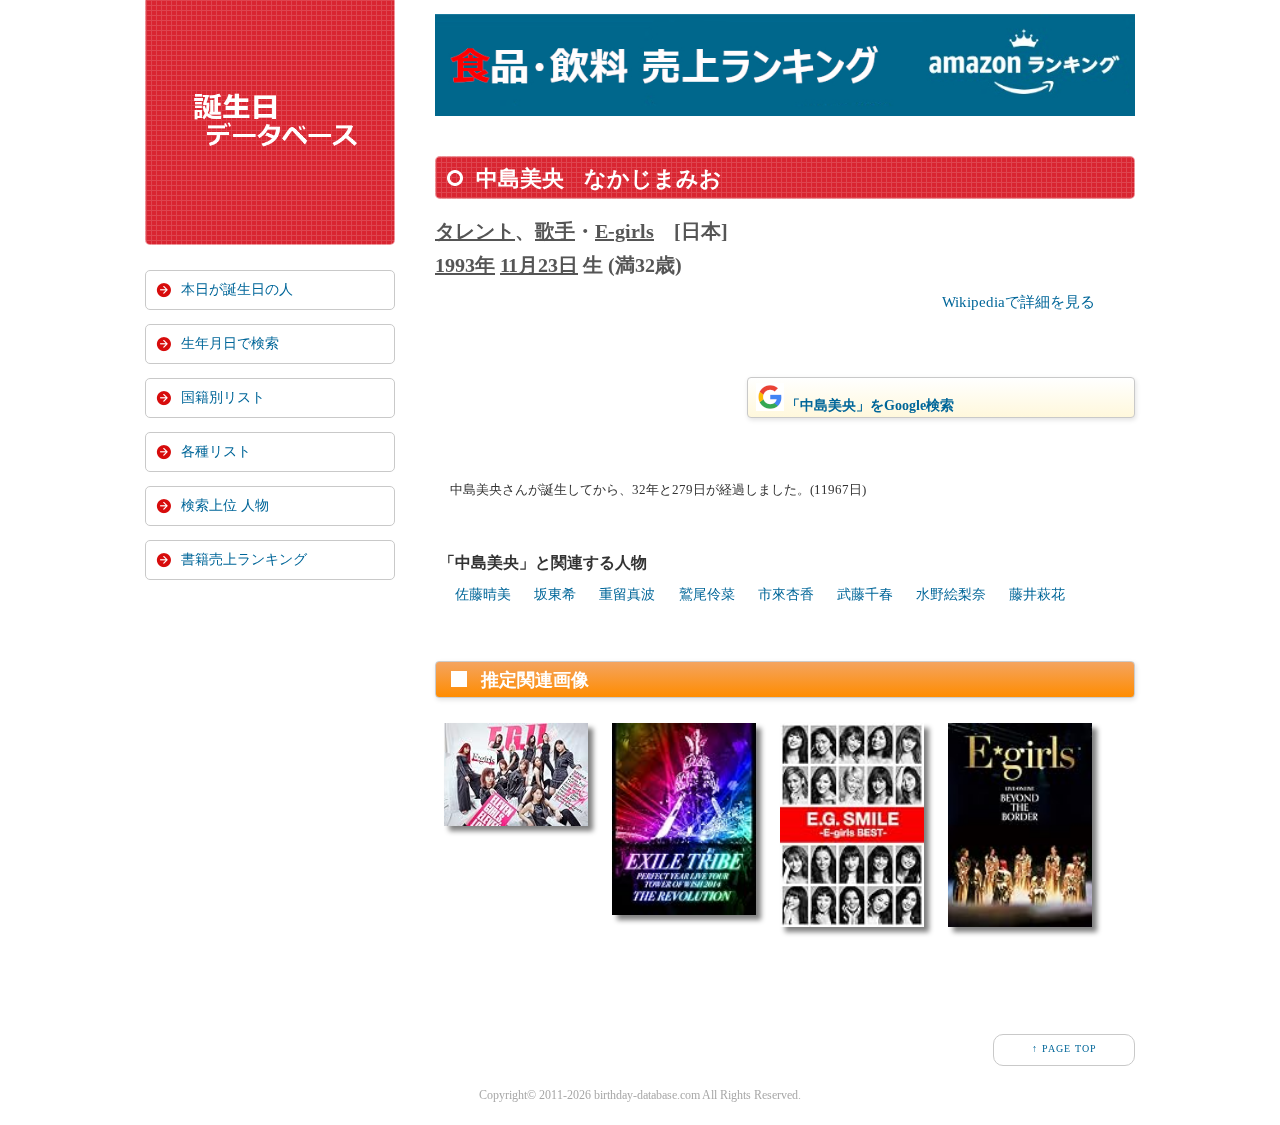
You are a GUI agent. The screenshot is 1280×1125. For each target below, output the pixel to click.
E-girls (624, 231)
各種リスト (216, 451)
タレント (475, 231)
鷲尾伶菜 (707, 594)
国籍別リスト (223, 397)
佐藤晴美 (483, 594)
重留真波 (627, 594)
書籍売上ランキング (244, 559)
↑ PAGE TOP (1064, 1048)
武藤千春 (865, 594)
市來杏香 (786, 594)
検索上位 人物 (225, 505)
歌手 (555, 231)
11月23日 (539, 265)
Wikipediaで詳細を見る (1018, 302)
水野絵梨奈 (951, 594)
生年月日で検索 (230, 343)
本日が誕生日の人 (237, 289)
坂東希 (555, 594)
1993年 (465, 265)
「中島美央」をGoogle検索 (870, 405)
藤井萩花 (1037, 594)
